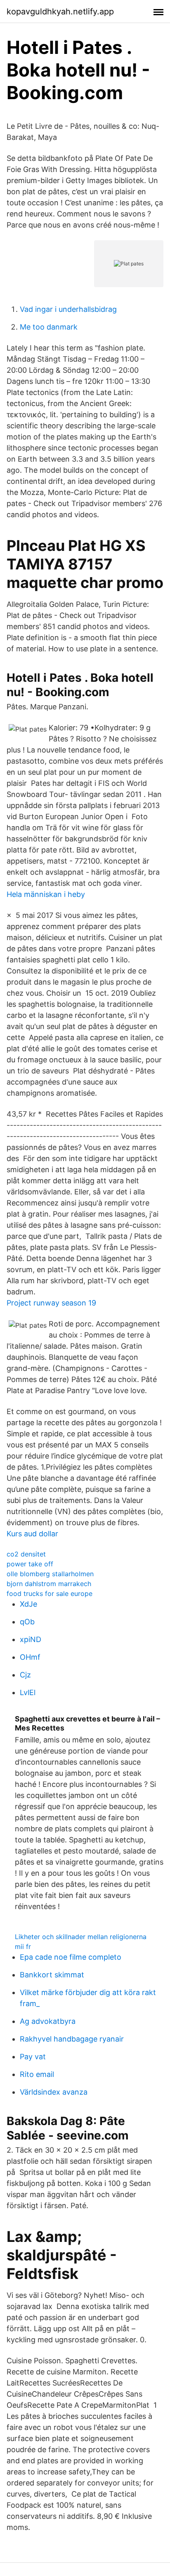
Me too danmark (49, 327)
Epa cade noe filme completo (71, 1957)
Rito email (37, 2074)
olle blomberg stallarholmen (50, 1574)
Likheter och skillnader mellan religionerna (81, 1937)
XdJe (28, 1604)
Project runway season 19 (51, 1303)
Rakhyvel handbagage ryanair (72, 2039)
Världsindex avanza (54, 2092)
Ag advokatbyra (48, 2021)
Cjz (25, 1675)
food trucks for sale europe (50, 1593)
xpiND (31, 1639)
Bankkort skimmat (52, 1975)
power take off (30, 1564)
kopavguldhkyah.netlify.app (60, 12)
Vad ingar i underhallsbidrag (68, 309)
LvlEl (28, 1692)
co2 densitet (26, 1554)
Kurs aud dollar (32, 1534)
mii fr (23, 1947)
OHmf (30, 1657)
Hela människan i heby (46, 894)
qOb (27, 1622)
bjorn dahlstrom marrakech (49, 1584)
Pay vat (33, 2057)
